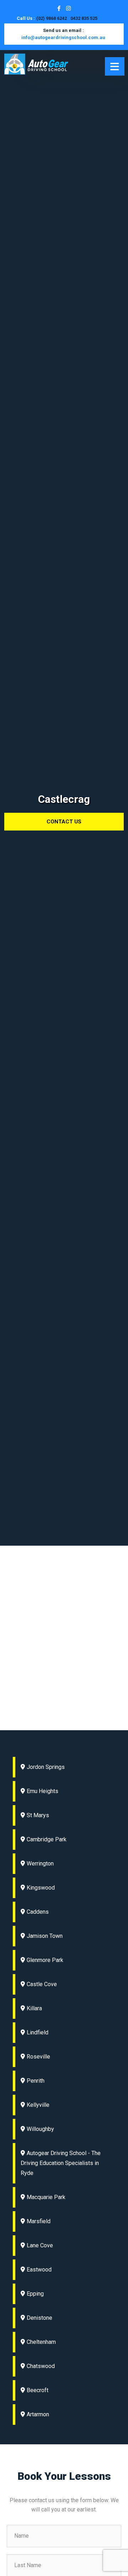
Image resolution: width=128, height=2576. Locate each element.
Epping (35, 2294)
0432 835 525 (84, 18)
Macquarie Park (46, 2197)
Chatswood (41, 2366)
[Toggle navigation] (115, 66)
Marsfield (39, 2221)
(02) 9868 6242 (52, 18)
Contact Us (64, 822)
